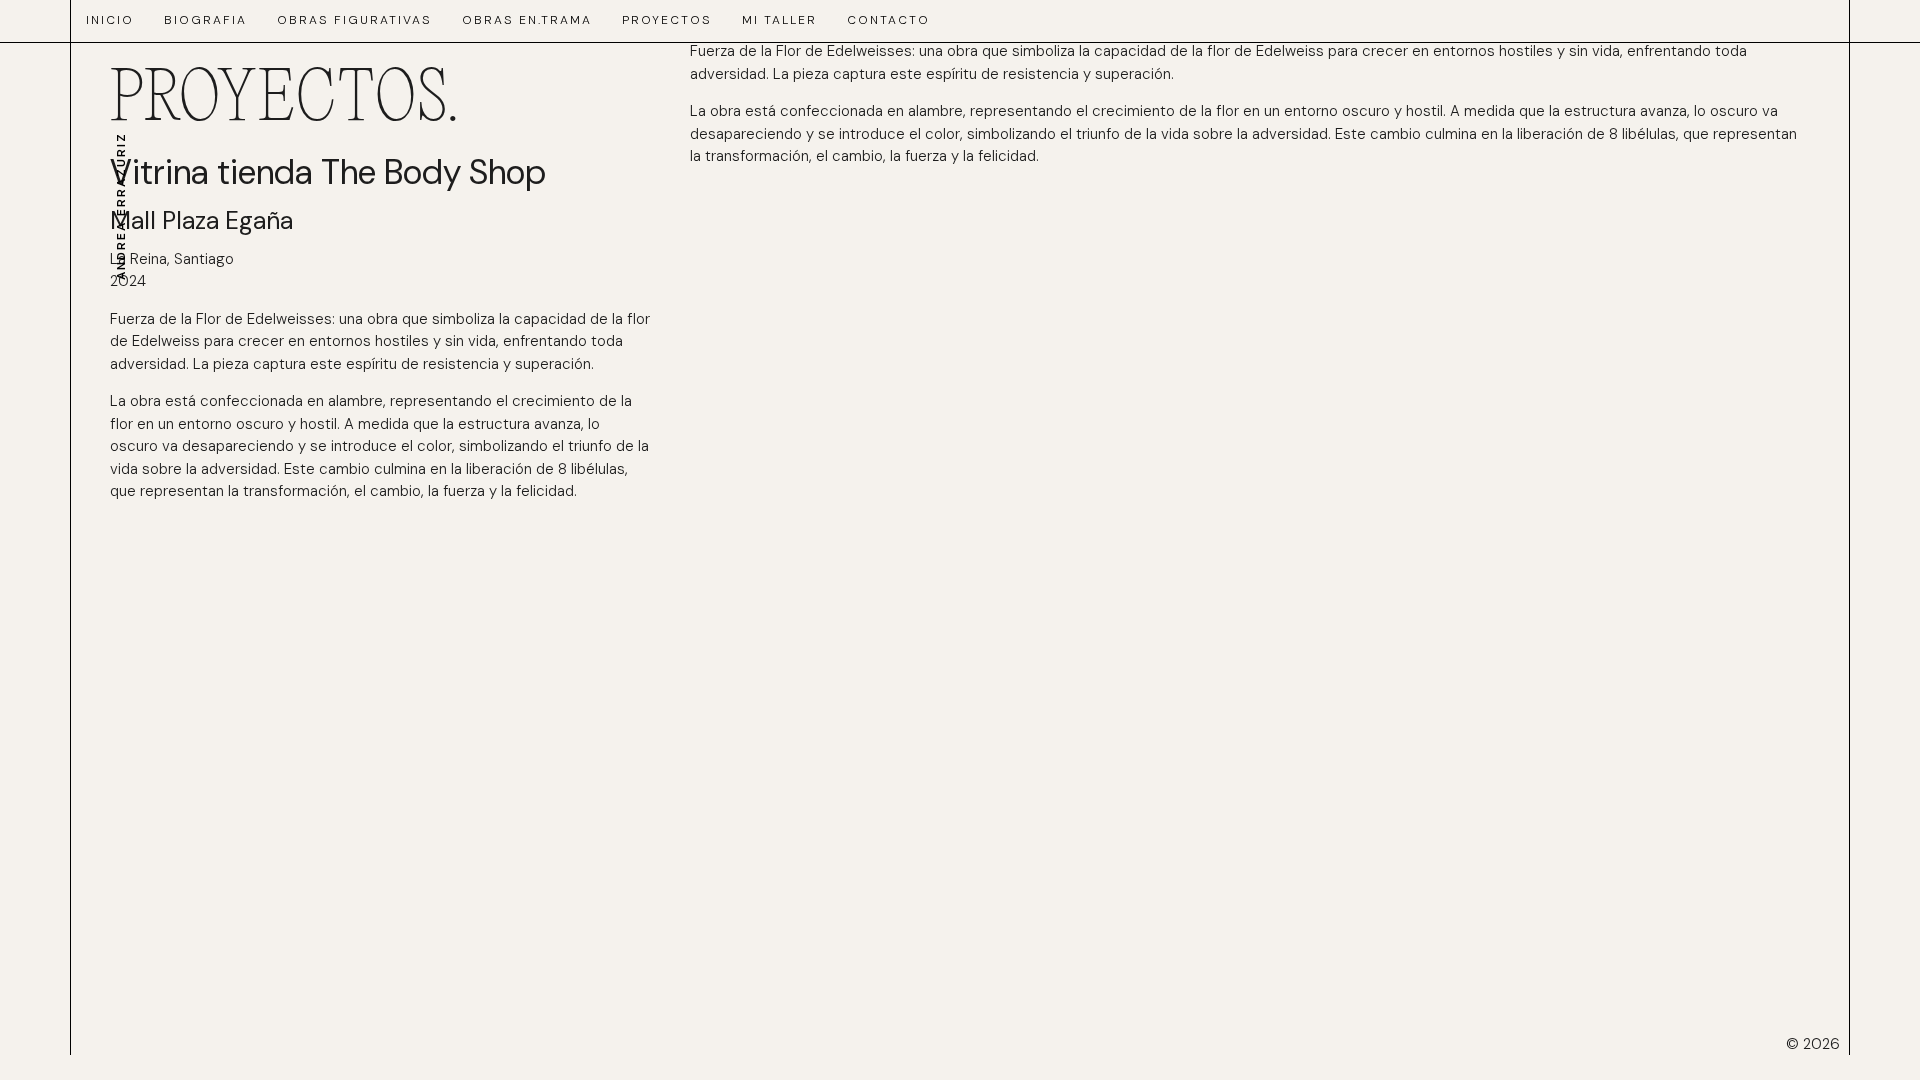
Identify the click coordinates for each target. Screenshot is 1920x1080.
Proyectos (667, 20)
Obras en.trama (527, 20)
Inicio (110, 20)
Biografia (205, 20)
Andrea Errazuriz (121, 206)
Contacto (888, 20)
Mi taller (779, 20)
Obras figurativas (354, 20)
